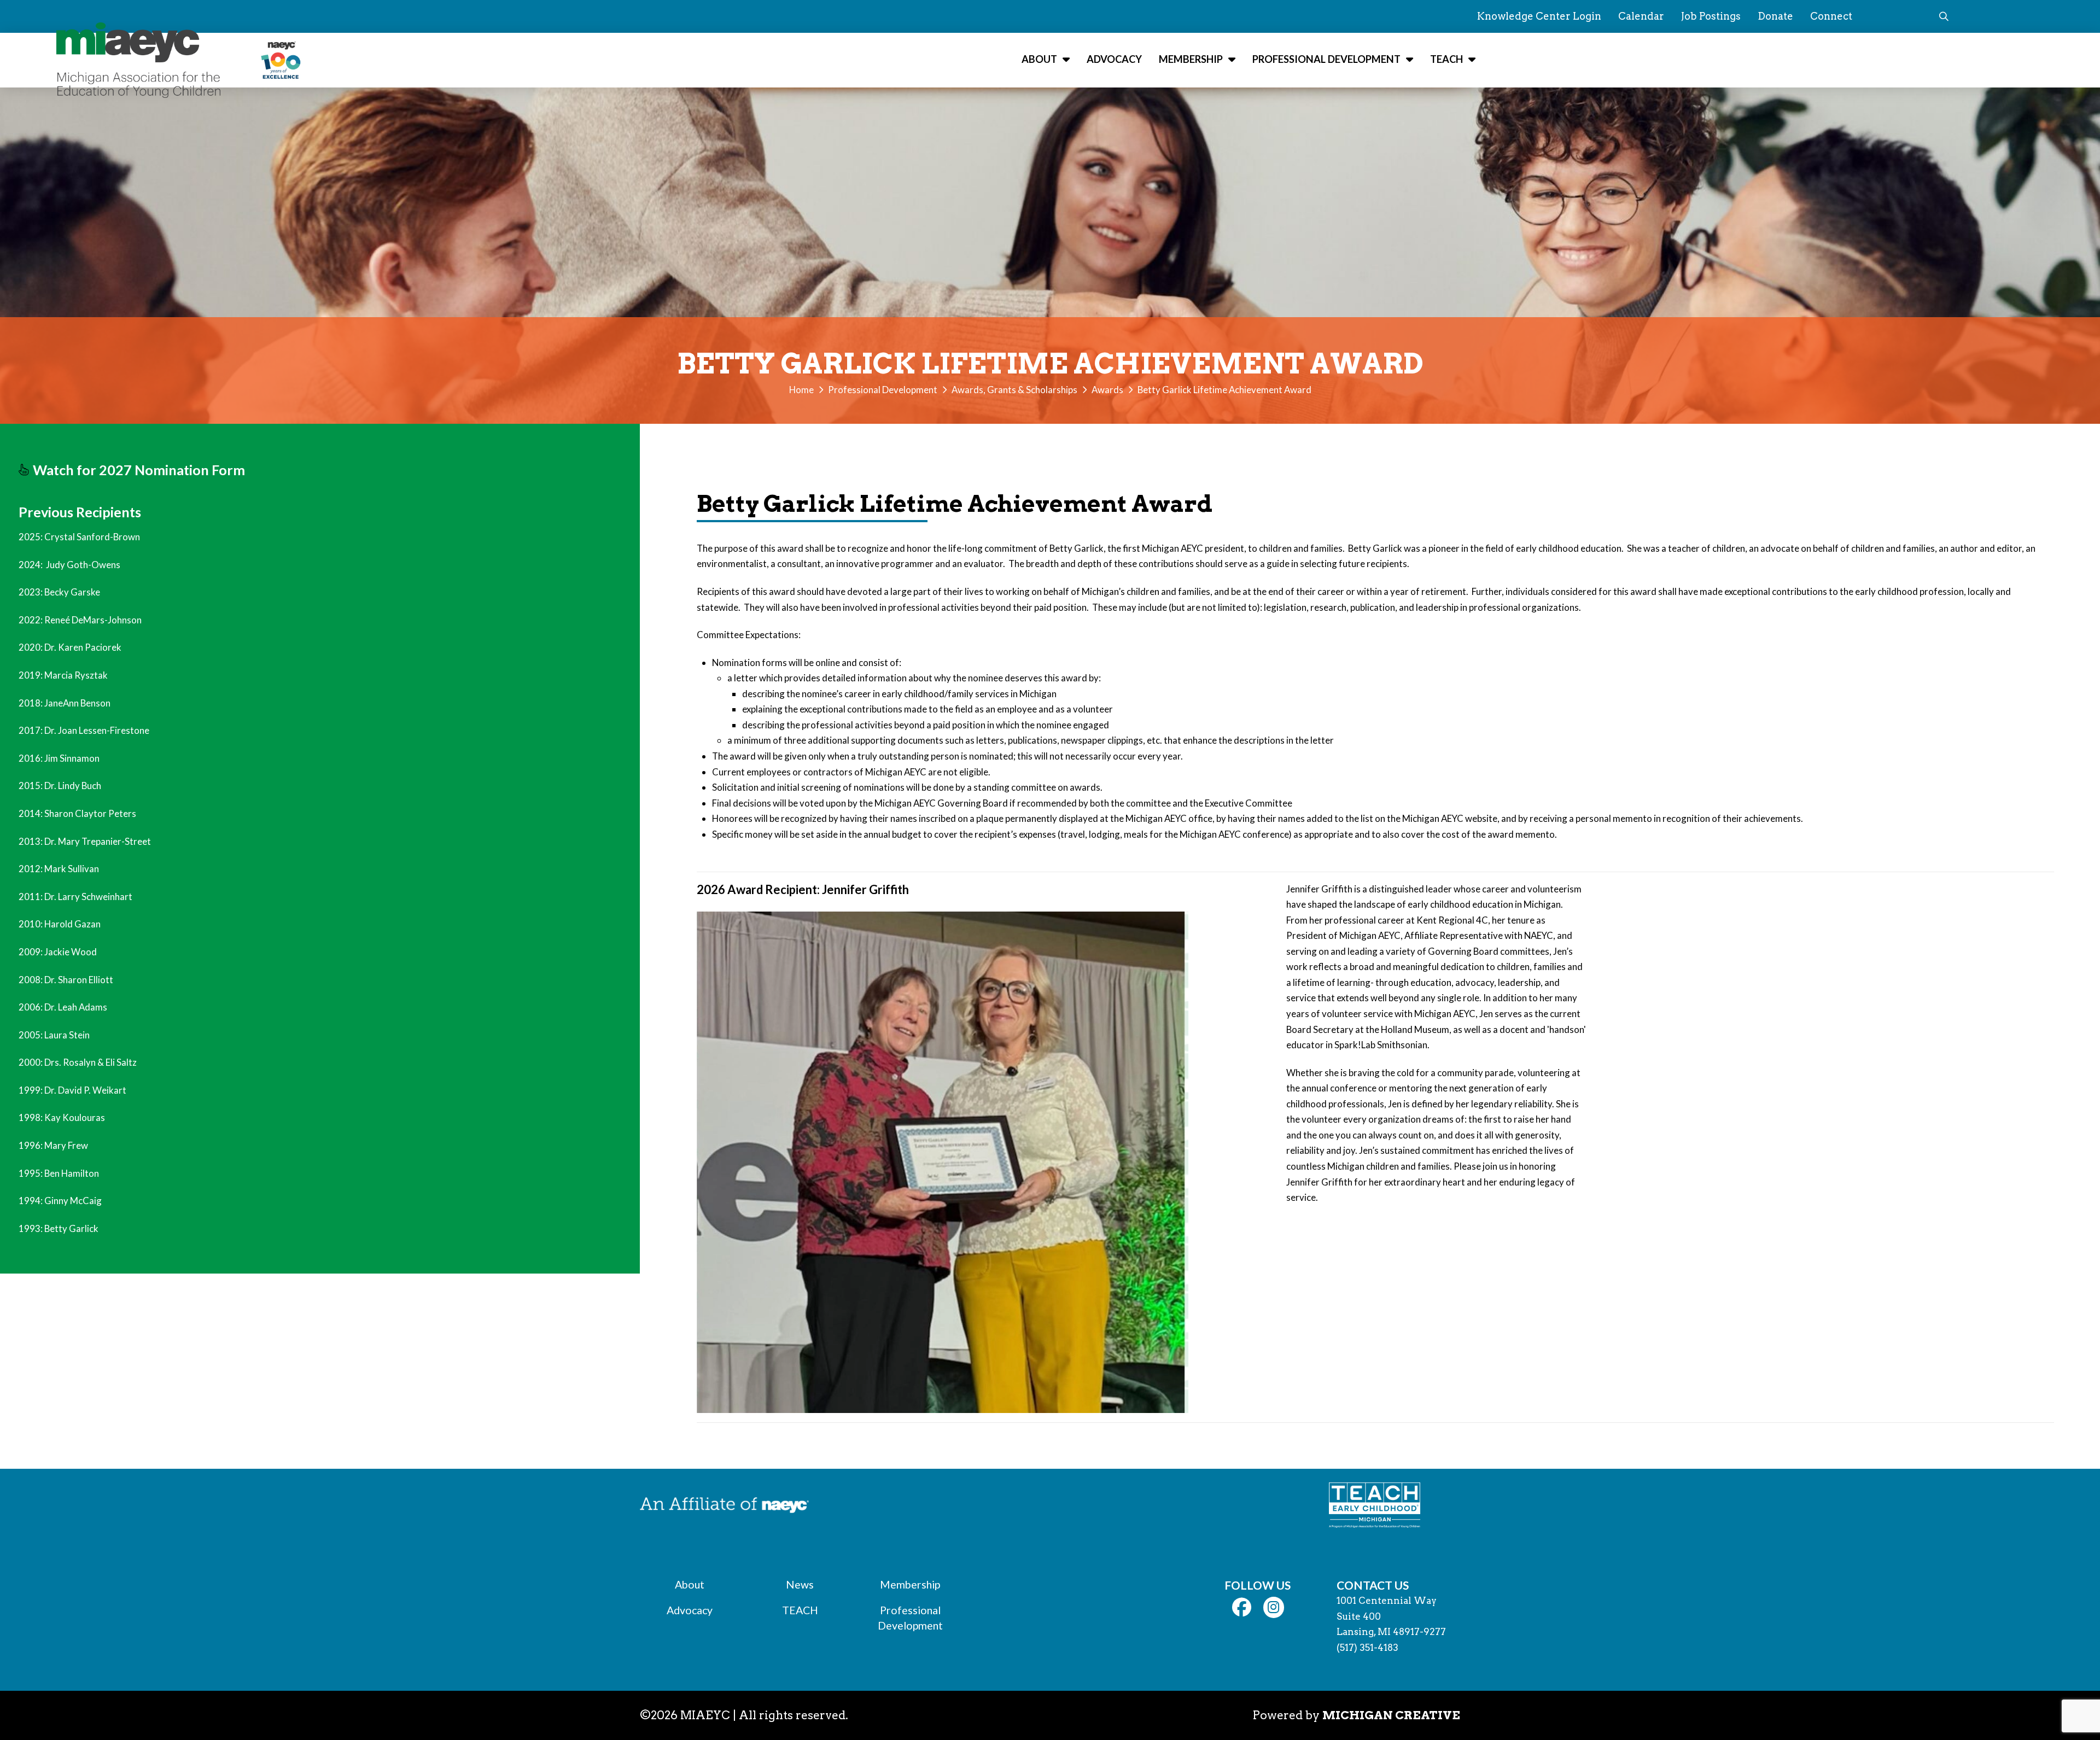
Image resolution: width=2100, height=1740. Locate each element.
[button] (1944, 16)
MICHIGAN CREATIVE (1391, 1715)
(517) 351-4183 (1367, 1648)
